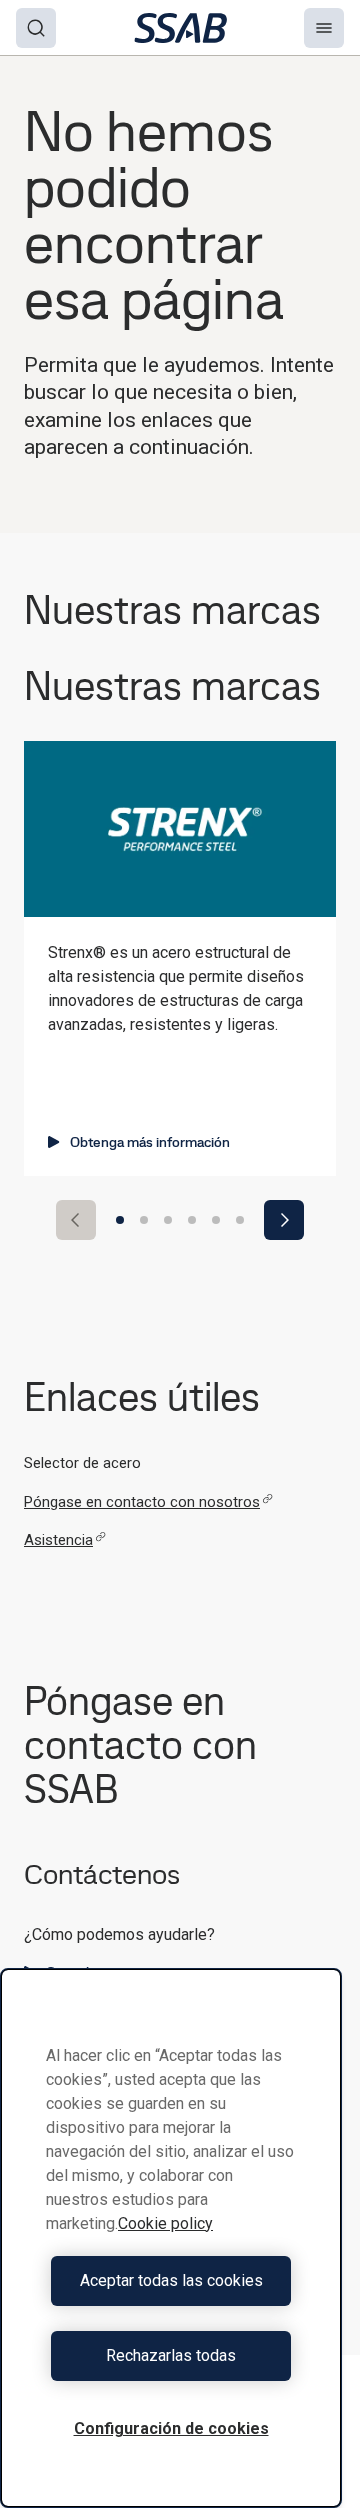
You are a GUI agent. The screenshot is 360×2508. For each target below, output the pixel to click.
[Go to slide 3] (168, 1220)
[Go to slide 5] (216, 1220)
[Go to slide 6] (240, 1220)
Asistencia (58, 1540)
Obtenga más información (150, 1142)
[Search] (36, 28)
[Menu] (324, 28)
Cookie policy (165, 2223)
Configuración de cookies (171, 2428)
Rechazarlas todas (171, 2355)
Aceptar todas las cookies (171, 2280)
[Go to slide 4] (192, 1220)
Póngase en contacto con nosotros (142, 1502)
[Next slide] (284, 1220)
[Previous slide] (76, 1220)
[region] (171, 2238)
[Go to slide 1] (120, 1220)
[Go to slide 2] (144, 1220)
